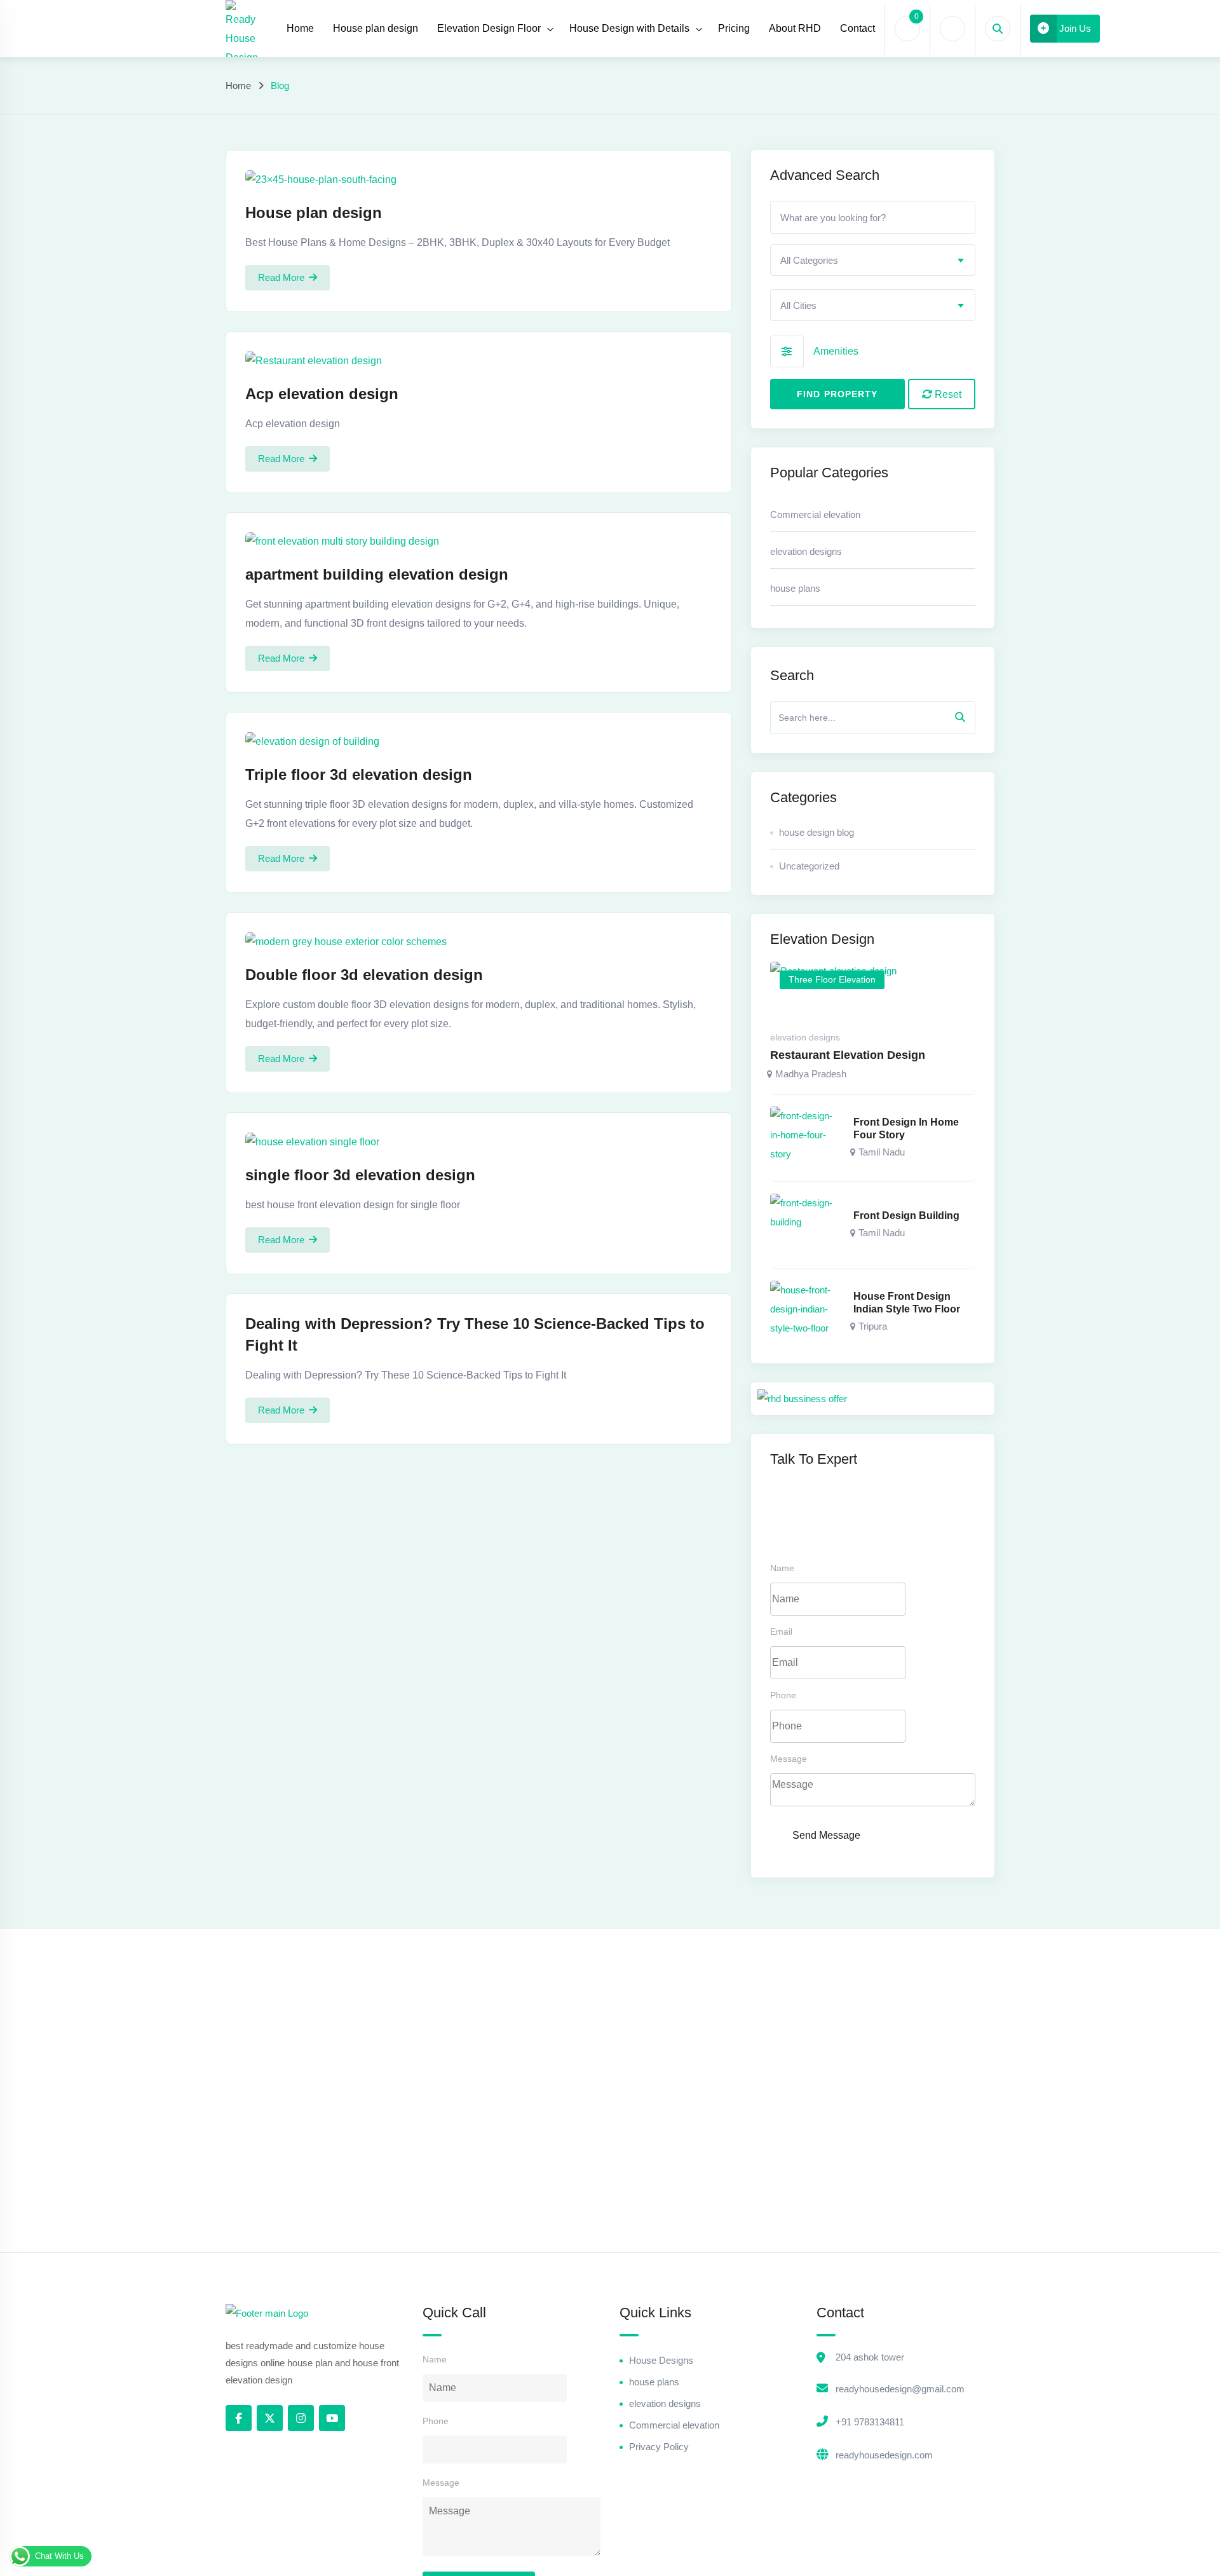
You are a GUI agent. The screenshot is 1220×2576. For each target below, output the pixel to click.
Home (300, 28)
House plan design (376, 28)
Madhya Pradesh (811, 1074)
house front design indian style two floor (907, 1303)
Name (782, 1568)
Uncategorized (809, 866)
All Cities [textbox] (798, 305)
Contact (857, 28)
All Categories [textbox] (809, 260)
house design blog (817, 832)
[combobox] (873, 260)
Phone (783, 1695)
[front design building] (806, 1225)
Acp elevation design (322, 394)
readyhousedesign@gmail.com (900, 2389)
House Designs (661, 2360)
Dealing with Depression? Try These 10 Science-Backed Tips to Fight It (475, 1334)
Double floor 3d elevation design (364, 975)
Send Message (826, 1835)
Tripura (873, 1326)
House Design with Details (629, 28)
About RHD (795, 28)
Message (789, 1759)
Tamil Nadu (882, 1152)
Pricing (734, 28)
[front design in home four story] (806, 1138)
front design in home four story (906, 1128)
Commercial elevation (815, 515)
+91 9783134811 (870, 2422)
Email (781, 1632)
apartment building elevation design (377, 574)
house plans (795, 588)
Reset (947, 394)
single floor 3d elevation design (360, 1175)
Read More (281, 277)
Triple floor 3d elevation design (359, 774)
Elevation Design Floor (489, 28)
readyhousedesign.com (884, 2455)
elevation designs (806, 551)
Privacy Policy (659, 2447)
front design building (906, 1216)
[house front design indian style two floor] (806, 1312)
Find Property (837, 394)
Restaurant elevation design (848, 1055)
